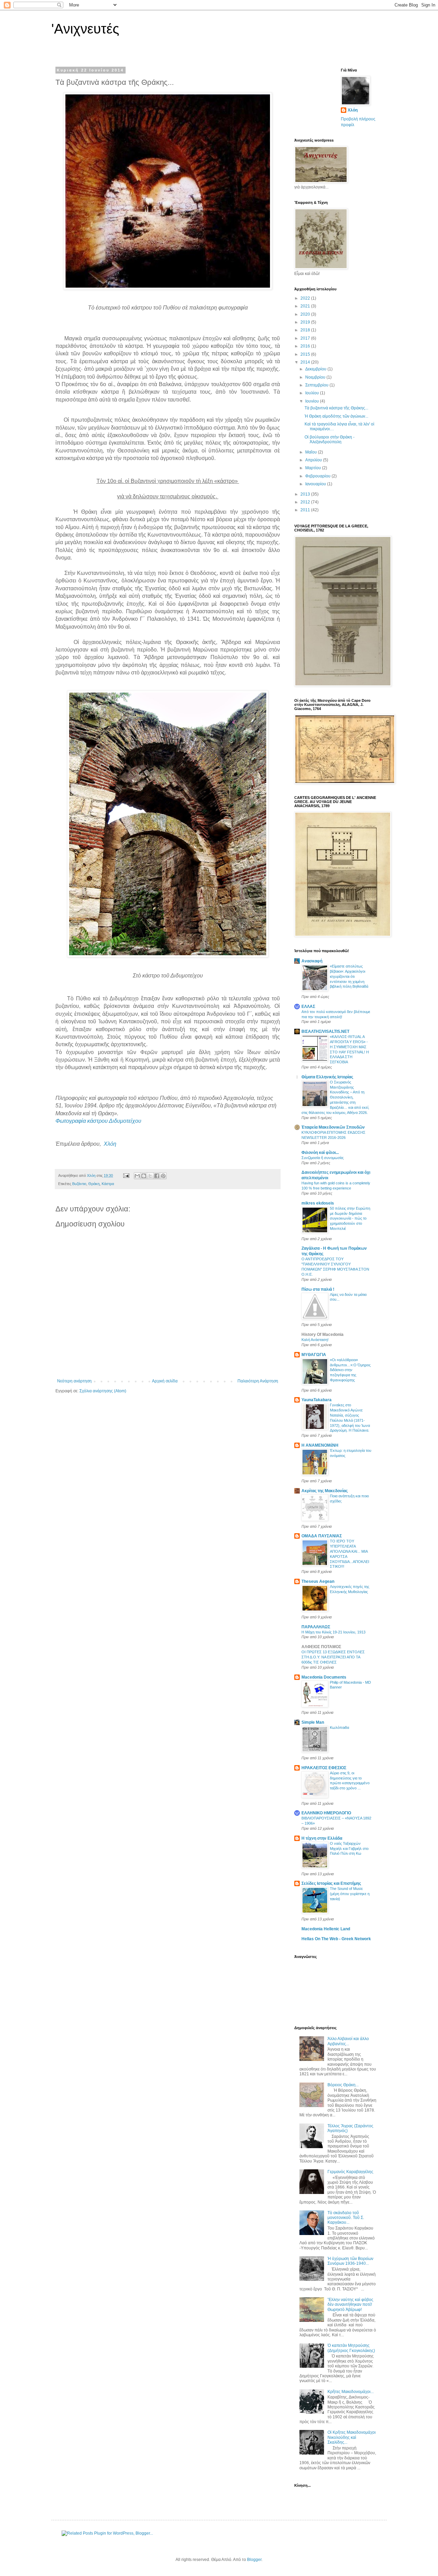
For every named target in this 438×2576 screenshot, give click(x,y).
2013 (306, 494)
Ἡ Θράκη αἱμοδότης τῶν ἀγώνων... (336, 416)
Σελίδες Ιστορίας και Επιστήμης (331, 1883)
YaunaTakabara (317, 1400)
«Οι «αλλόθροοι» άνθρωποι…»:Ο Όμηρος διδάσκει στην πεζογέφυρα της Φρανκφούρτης (350, 1370)
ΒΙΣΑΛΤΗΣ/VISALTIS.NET (325, 1031)
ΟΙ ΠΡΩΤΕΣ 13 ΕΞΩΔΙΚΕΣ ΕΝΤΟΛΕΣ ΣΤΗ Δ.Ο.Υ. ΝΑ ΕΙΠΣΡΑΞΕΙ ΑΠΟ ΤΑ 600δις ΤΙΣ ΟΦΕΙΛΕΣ (333, 1657)
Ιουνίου (313, 401)
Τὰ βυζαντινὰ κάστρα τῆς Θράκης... (336, 408)
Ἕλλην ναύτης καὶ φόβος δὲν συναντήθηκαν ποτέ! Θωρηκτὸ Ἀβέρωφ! (350, 2305)
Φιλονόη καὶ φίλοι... (320, 1153)
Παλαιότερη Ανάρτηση (258, 1381)
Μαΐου (312, 452)
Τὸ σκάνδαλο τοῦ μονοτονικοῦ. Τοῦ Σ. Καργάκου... (346, 2218)
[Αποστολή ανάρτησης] (126, 1175)
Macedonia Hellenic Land (326, 1929)
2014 (306, 362)
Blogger (254, 2560)
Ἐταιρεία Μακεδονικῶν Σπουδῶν (333, 1127)
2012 (306, 502)
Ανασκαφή (312, 961)
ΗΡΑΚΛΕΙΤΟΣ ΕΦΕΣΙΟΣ (324, 1768)
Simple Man (313, 1722)
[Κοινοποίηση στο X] (150, 1176)
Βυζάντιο (79, 1184)
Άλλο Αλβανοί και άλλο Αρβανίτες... (348, 2041)
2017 (306, 338)
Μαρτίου (314, 468)
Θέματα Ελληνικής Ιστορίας (327, 1077)
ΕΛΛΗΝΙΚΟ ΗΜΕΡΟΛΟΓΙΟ (326, 1813)
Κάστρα (108, 1184)
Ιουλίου (313, 393)
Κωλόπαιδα (339, 1727)
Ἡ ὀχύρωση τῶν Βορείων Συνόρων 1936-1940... (350, 2261)
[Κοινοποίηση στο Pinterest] (163, 1176)
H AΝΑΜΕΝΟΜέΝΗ (320, 1445)
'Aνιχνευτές (85, 29)
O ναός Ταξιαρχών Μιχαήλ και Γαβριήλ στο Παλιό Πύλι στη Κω (349, 1849)
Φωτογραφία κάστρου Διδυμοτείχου (98, 1121)
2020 (306, 314)
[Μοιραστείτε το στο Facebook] (157, 1176)
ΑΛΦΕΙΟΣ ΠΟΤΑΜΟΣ (321, 1647)
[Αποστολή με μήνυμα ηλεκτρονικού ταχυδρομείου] (137, 1176)
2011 (306, 510)
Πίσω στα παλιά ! (318, 1289)
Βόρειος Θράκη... (343, 2085)
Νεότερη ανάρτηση (74, 1381)
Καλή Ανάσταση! (315, 1340)
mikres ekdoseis (318, 1203)
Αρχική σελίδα (165, 1381)
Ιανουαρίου (316, 484)
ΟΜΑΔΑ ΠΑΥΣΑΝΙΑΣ (322, 1536)
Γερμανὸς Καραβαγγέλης (350, 2172)
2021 (306, 306)
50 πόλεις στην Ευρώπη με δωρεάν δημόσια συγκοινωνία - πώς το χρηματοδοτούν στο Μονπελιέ (350, 1218)
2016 (306, 346)
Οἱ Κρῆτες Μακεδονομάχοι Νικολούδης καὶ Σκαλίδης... (352, 2437)
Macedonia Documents (324, 1677)
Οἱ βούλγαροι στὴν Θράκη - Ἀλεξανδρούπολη (330, 439)
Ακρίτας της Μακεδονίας (325, 1491)
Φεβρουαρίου (318, 476)
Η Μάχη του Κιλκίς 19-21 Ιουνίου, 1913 (333, 1632)
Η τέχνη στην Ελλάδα (322, 1838)
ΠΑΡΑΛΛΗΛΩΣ (316, 1627)
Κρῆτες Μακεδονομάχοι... (351, 2392)
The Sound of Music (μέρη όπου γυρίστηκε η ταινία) (350, 1894)
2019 (306, 322)
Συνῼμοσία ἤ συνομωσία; (323, 1158)
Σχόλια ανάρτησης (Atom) (103, 1391)
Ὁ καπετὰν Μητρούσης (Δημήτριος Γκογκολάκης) (351, 2348)
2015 (306, 354)
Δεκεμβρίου (316, 369)
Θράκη (94, 1184)
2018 (306, 330)
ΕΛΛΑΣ (308, 1007)
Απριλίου (314, 460)
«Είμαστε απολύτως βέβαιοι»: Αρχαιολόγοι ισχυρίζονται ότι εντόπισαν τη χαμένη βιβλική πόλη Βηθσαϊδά (349, 976)
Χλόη (110, 1144)
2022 (306, 298)
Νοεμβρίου (316, 377)
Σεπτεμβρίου (317, 385)
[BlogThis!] (144, 1176)
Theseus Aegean (318, 1581)
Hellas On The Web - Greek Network (336, 1939)
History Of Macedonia (323, 1335)
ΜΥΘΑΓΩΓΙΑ (314, 1355)
